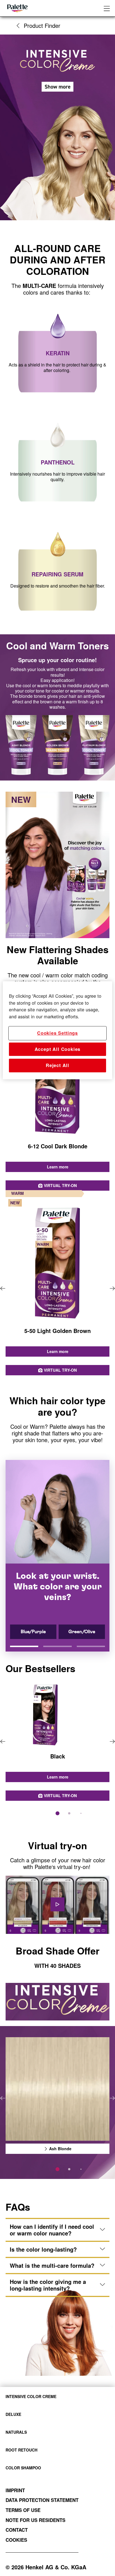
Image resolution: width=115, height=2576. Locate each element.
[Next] (112, 1289)
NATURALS (16, 2432)
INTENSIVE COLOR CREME (31, 2396)
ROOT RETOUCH (21, 2450)
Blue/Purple (33, 1632)
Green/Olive (82, 1632)
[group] (57, 1104)
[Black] (57, 1742)
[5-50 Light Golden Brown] (57, 1289)
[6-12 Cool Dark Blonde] (57, 1104)
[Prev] (3, 1289)
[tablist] (57, 1813)
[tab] (57, 1813)
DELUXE (13, 2414)
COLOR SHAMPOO (23, 2468)
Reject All (57, 1066)
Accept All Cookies (58, 1049)
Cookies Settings (57, 1033)
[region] (57, 1030)
